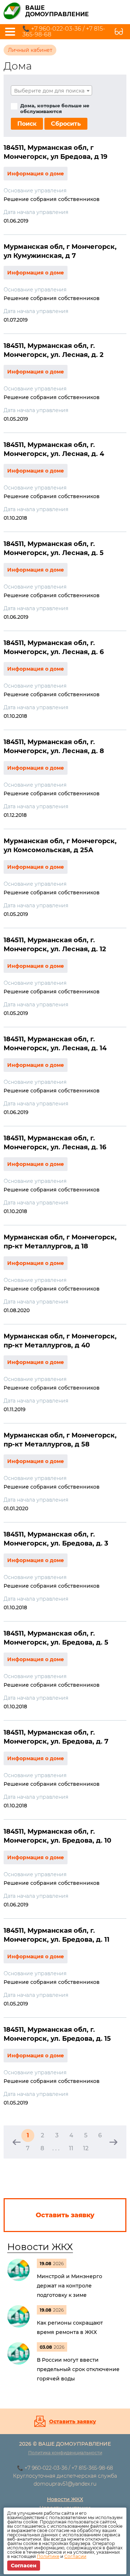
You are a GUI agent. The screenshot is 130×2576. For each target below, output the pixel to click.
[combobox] (51, 90)
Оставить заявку (73, 2421)
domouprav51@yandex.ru (65, 2484)
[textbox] (51, 91)
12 (86, 2148)
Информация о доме (36, 174)
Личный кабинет (30, 50)
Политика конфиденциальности (65, 2453)
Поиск (27, 124)
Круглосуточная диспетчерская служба (65, 2476)
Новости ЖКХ (40, 2247)
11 (71, 2148)
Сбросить (66, 124)
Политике (48, 2556)
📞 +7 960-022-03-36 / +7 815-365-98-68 (64, 32)
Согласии (75, 2556)
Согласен (24, 2566)
